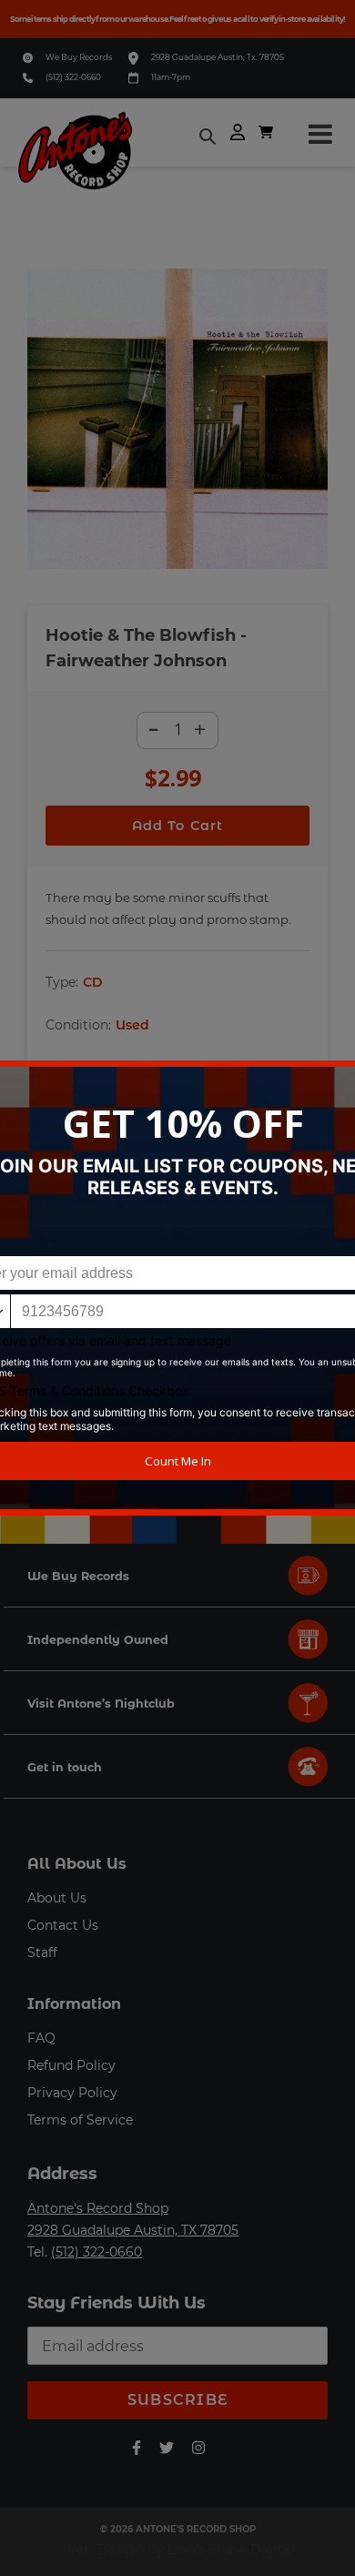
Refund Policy (71, 2065)
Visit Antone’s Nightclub (101, 1704)
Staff (42, 1952)
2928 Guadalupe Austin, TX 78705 (133, 2230)
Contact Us (63, 1925)
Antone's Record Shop (98, 2208)
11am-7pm (171, 77)
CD (93, 982)
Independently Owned (98, 1640)
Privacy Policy (72, 2093)
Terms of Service (80, 2120)
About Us (57, 1898)
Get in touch (65, 1767)
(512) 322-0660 (73, 77)
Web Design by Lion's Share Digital (178, 2550)
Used (132, 1025)
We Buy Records (79, 57)
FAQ (41, 2038)
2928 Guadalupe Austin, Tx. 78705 (218, 57)
